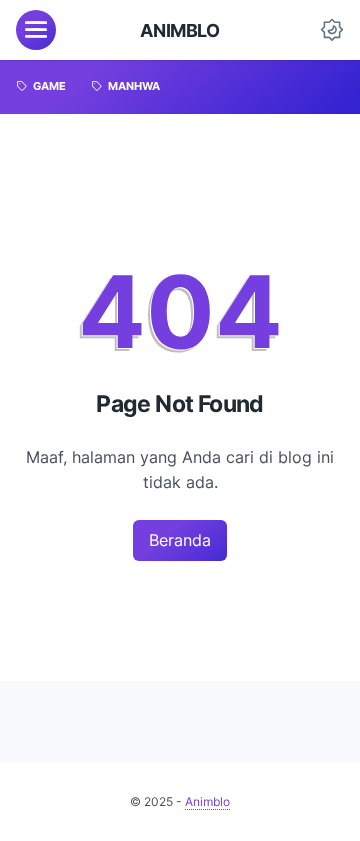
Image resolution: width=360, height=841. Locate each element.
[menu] (36, 30)
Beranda (180, 540)
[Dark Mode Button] (332, 30)
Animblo (179, 30)
